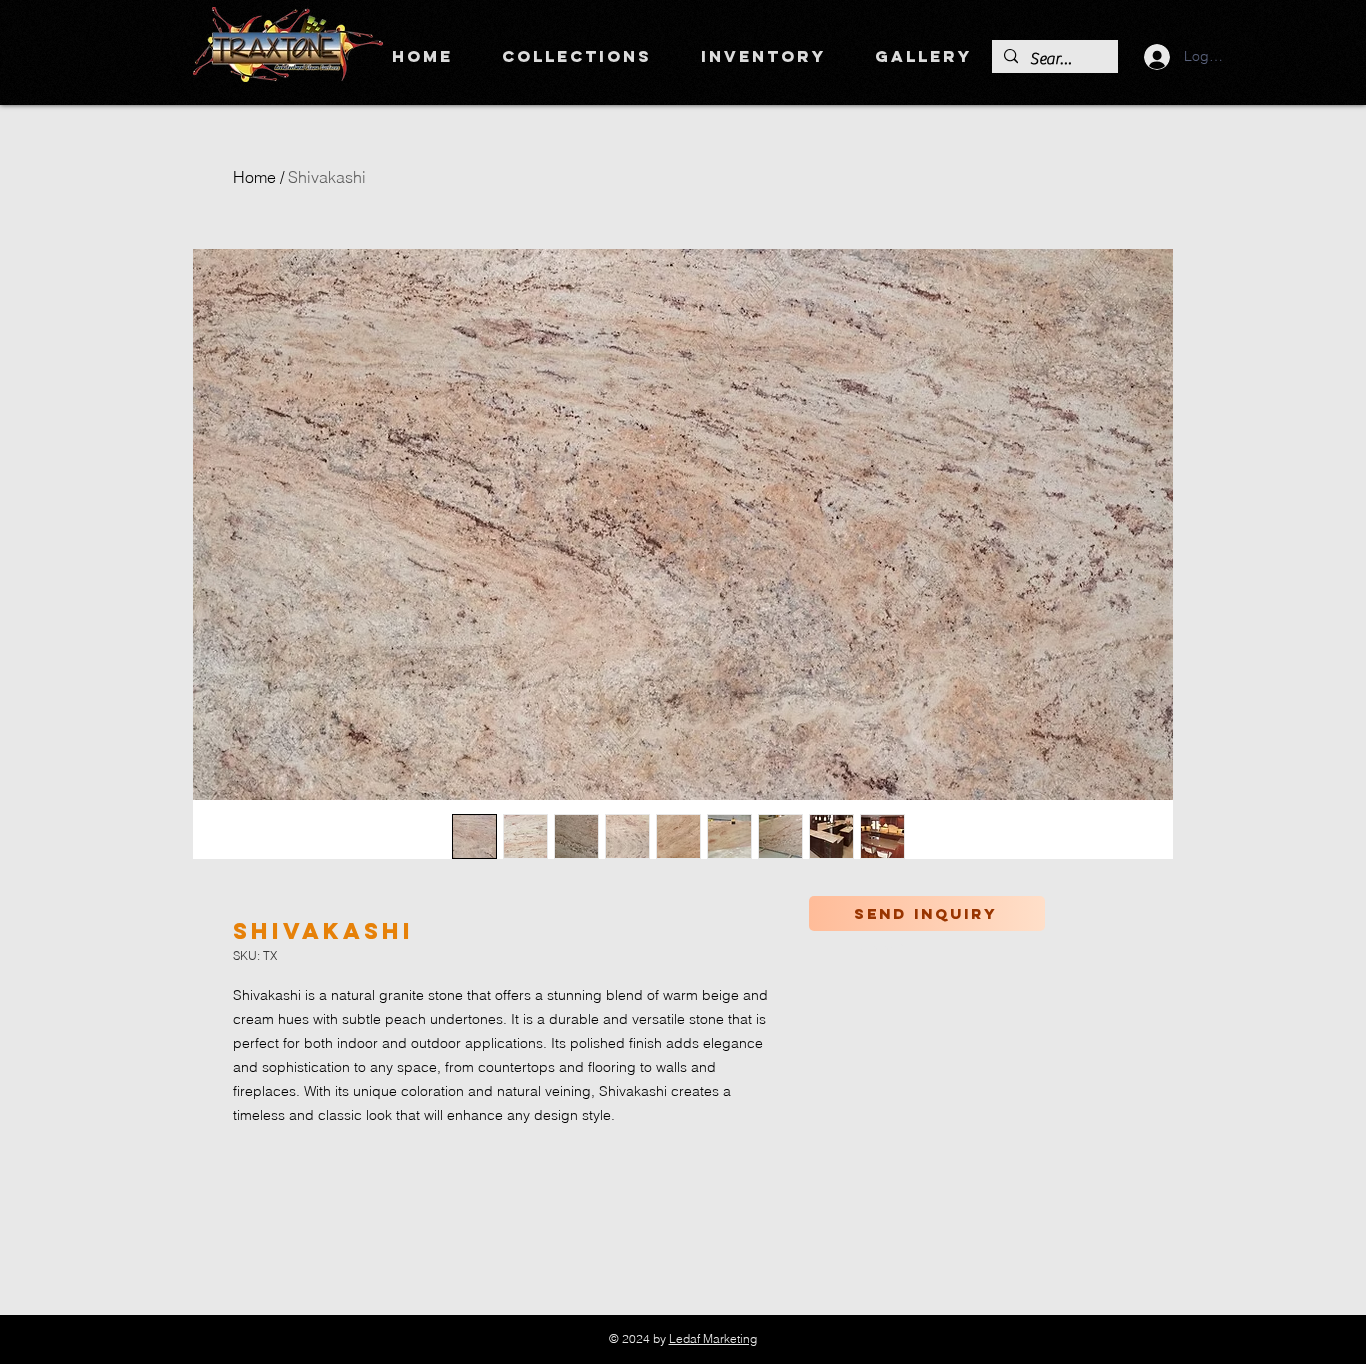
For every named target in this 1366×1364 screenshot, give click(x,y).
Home (254, 177)
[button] (576, 56)
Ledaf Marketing (713, 1338)
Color (881, 948)
